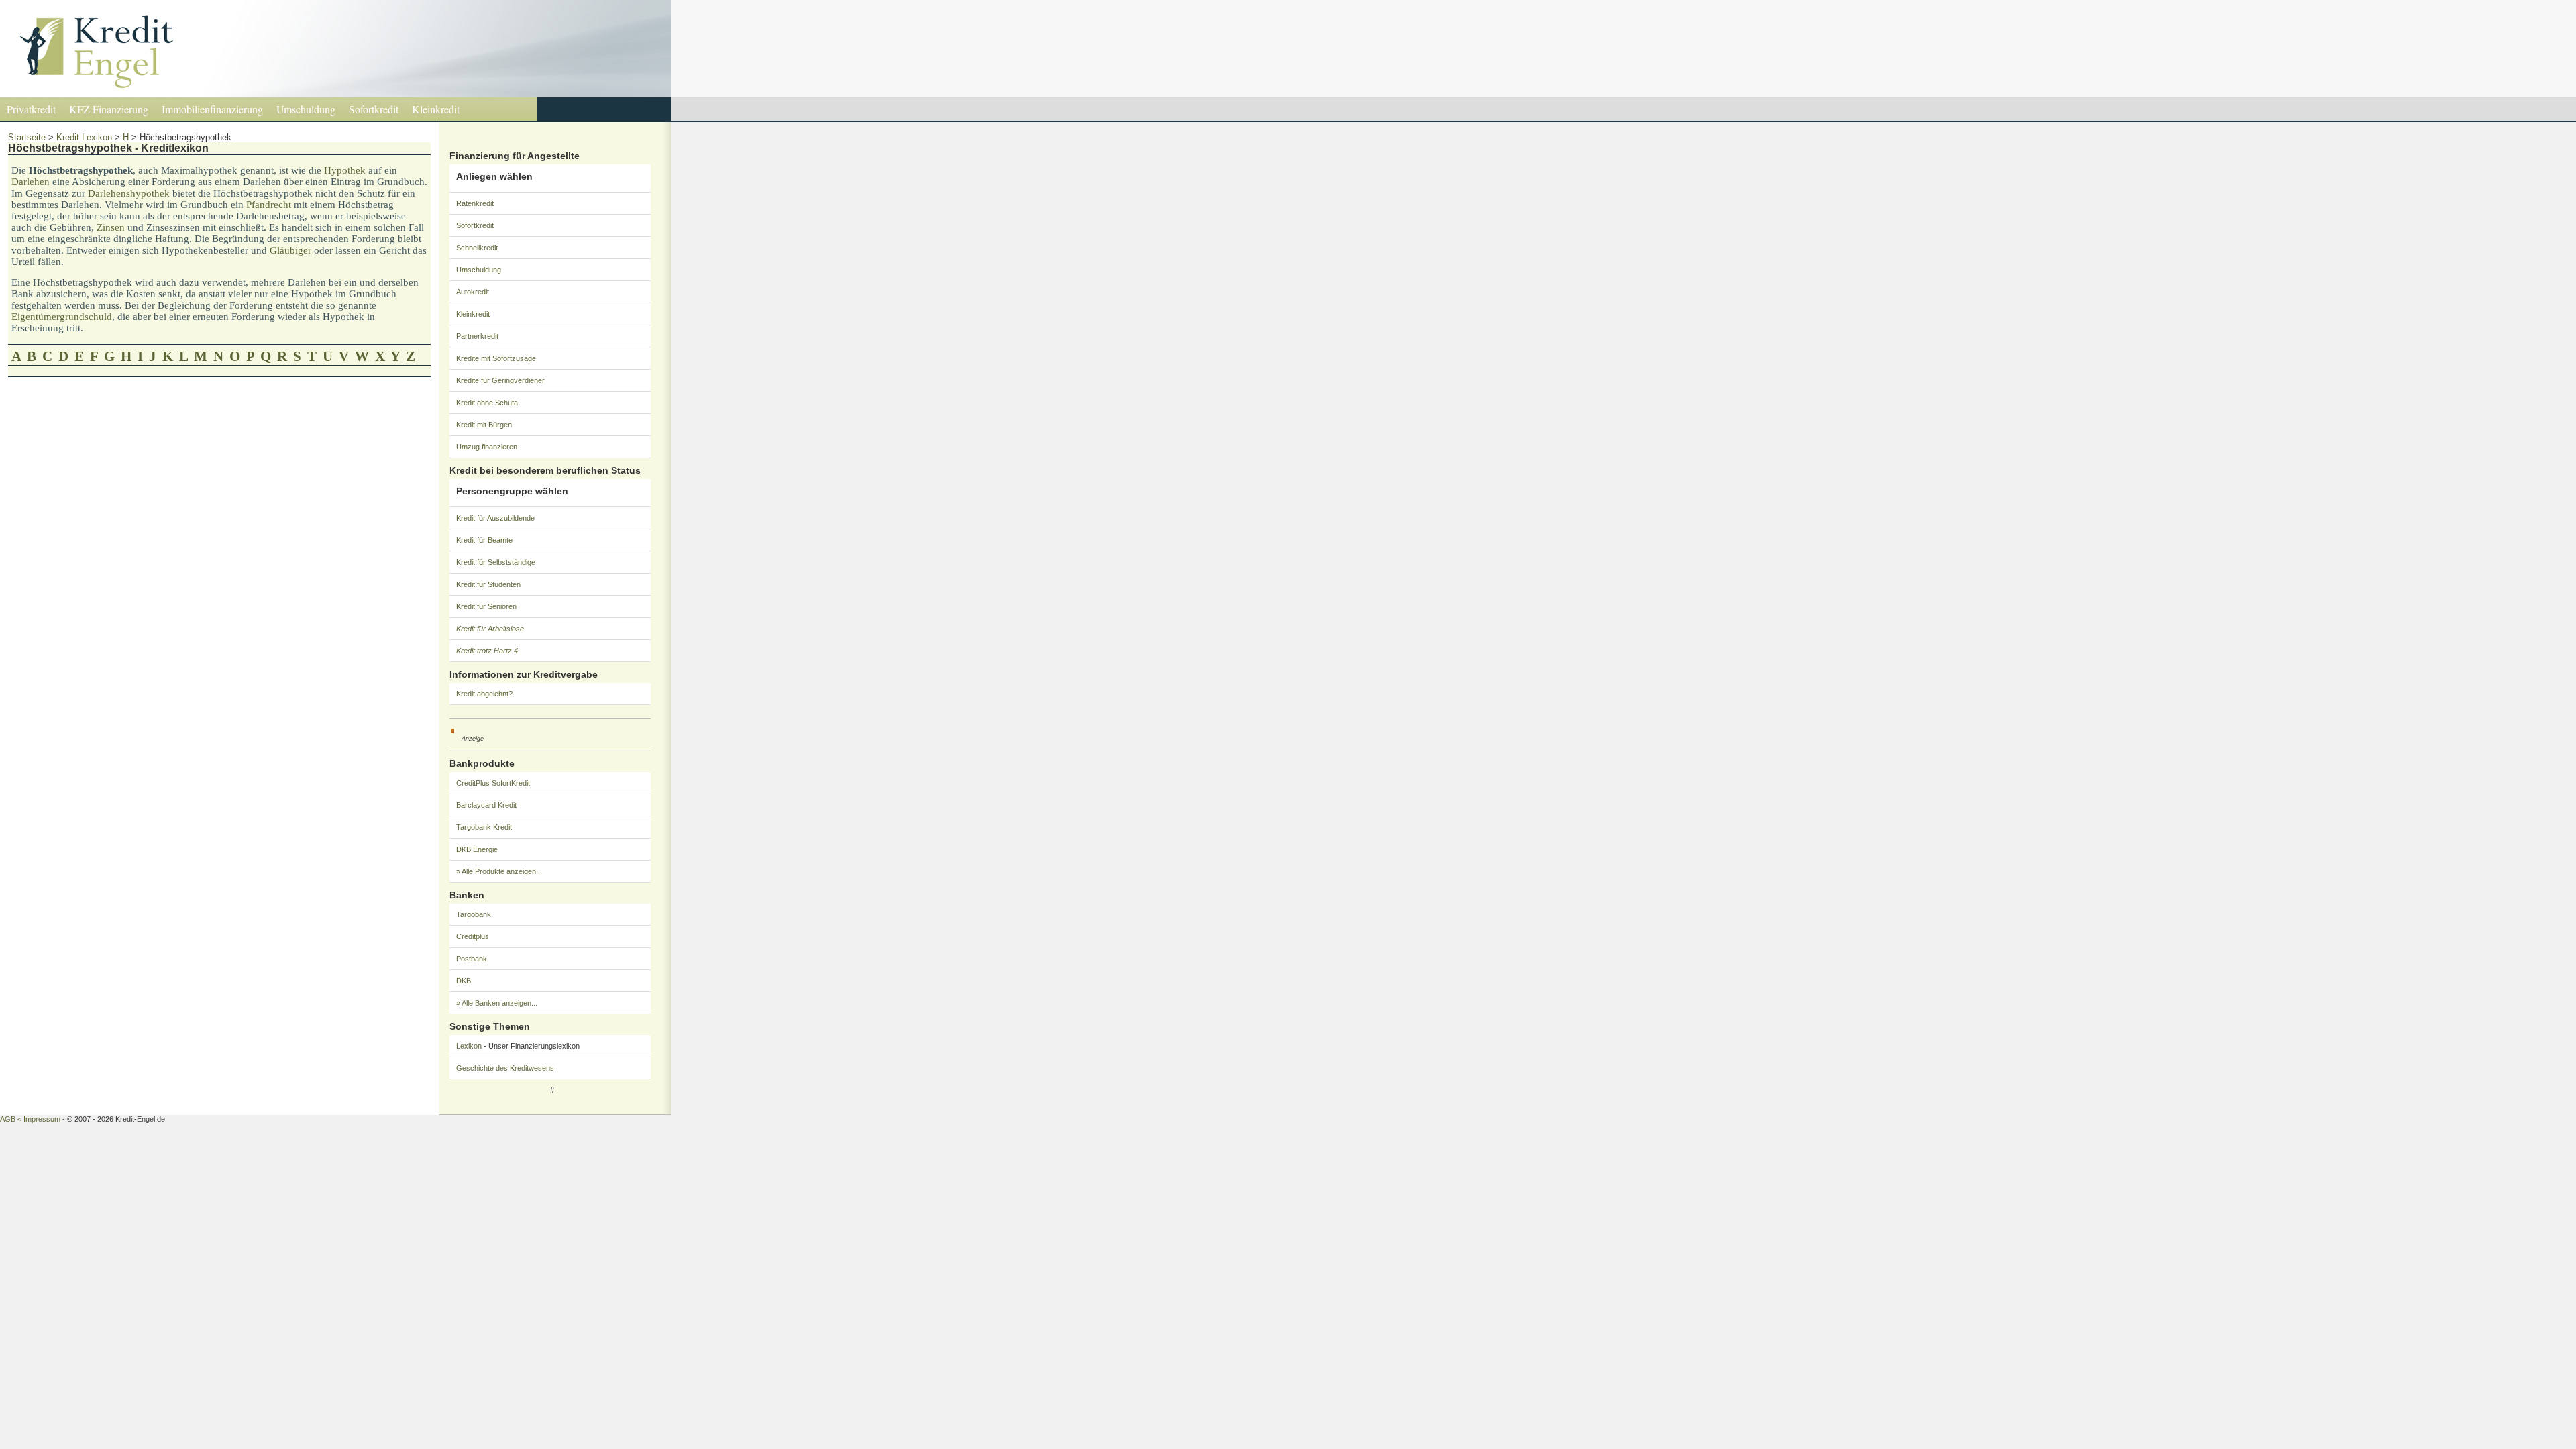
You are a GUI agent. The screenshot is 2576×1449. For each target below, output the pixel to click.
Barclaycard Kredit (486, 805)
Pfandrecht (269, 205)
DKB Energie (477, 849)
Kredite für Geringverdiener (500, 380)
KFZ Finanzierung (109, 109)
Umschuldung (306, 109)
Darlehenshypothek (129, 193)
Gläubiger (290, 250)
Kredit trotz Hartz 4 (487, 651)
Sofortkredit (374, 109)
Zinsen (111, 227)
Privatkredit (31, 109)
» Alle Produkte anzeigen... (499, 871)
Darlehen (31, 182)
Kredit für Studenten (488, 584)
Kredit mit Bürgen (484, 425)
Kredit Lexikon (84, 137)
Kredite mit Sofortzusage (496, 358)
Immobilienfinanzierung (212, 109)
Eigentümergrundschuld (62, 317)
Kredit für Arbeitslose (490, 629)
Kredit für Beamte (484, 540)
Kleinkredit (436, 109)
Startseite (27, 137)
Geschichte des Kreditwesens (505, 1068)
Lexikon (469, 1046)
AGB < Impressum (30, 1119)
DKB (464, 981)
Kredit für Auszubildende (495, 518)
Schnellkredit (477, 248)
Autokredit (473, 292)
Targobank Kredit (484, 827)
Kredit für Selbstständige (496, 562)
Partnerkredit (477, 336)
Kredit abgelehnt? (484, 694)
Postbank (472, 959)
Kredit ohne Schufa (487, 402)
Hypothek (345, 170)
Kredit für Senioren (486, 606)
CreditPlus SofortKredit (493, 783)
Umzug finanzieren (487, 447)
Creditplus (473, 936)
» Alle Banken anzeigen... (497, 1003)
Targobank (474, 914)
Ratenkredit (475, 203)
